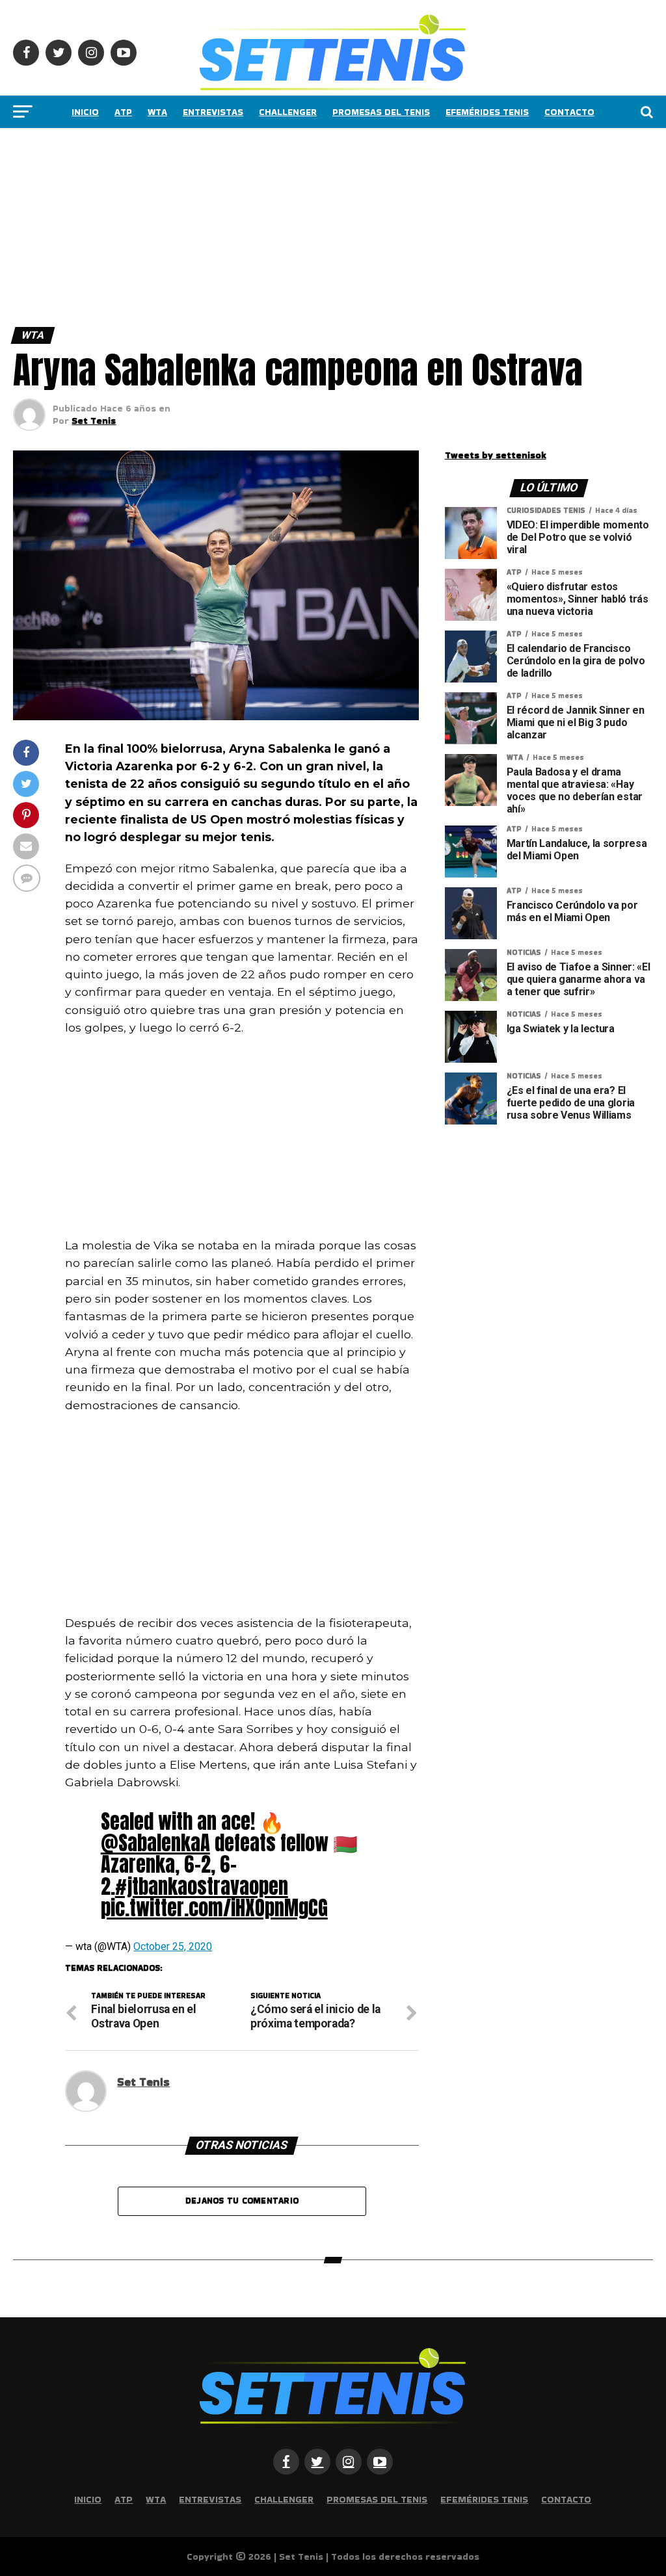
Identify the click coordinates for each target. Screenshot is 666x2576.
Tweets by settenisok (496, 455)
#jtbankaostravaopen (202, 1886)
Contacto (569, 112)
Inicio (85, 112)
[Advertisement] (333, 224)
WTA (157, 112)
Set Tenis (94, 421)
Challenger (288, 112)
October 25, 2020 (173, 1946)
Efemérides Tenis (487, 112)
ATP (123, 112)
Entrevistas (213, 112)
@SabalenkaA (155, 1843)
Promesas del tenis (381, 112)
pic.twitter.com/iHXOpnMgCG (214, 1908)
